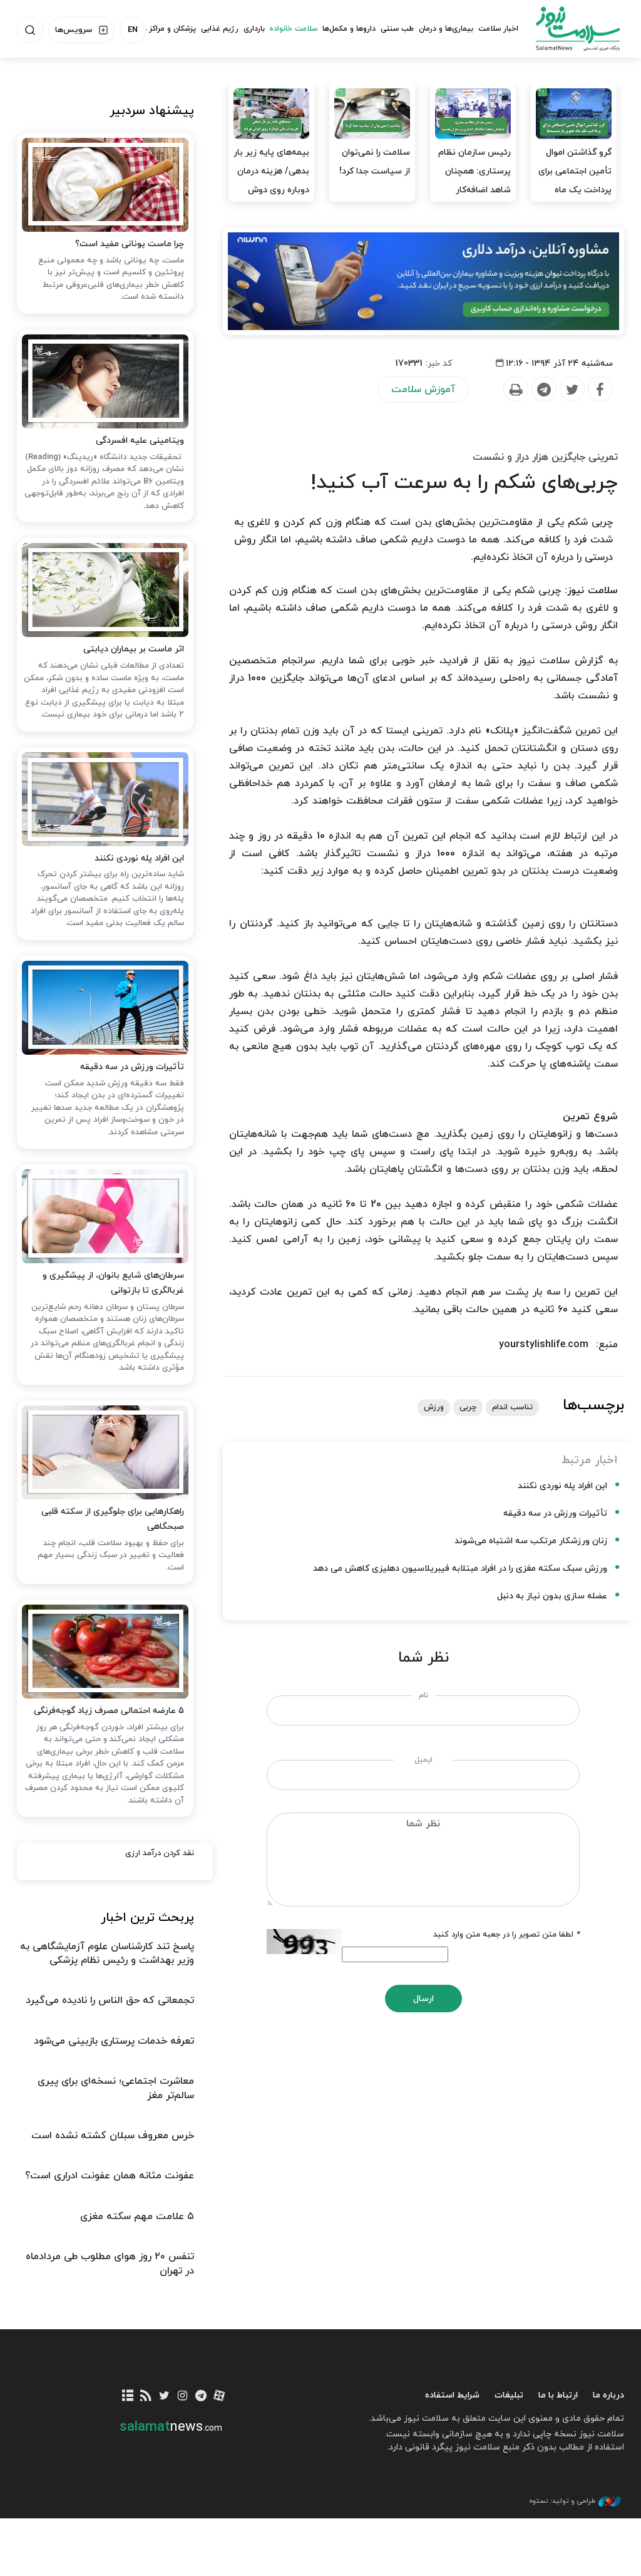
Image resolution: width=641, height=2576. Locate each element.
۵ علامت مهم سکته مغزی (137, 2216)
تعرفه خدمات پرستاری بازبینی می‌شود (114, 2041)
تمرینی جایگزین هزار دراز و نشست (545, 457)
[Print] (515, 390)
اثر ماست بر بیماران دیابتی (134, 649)
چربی (468, 1407)
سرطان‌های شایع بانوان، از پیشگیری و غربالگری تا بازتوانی (113, 1283)
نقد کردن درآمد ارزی (160, 1853)
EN (133, 30)
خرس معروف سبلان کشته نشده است (113, 2136)
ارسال (423, 1999)
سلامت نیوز (578, 28)
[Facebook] (600, 390)
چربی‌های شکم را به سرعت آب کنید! (464, 483)
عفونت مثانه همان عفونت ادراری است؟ (110, 2176)
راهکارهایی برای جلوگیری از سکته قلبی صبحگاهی (113, 1519)
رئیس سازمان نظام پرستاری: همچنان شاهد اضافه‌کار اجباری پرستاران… (474, 181)
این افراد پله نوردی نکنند (562, 1486)
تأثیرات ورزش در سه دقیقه (555, 1513)
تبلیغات (509, 2395)
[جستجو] (30, 30)
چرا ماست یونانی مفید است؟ (130, 244)
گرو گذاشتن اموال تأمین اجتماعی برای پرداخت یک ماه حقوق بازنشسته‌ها (575, 181)
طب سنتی (397, 29)
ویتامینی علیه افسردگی (140, 441)
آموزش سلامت (423, 390)
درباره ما (608, 2395)
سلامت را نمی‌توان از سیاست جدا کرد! (375, 162)
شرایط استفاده (452, 2395)
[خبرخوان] (146, 2397)
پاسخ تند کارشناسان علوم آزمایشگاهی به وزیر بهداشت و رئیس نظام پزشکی (107, 1953)
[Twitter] (572, 390)
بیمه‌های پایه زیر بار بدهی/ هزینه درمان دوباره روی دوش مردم (271, 181)
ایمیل (423, 1760)
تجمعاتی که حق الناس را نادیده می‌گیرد (110, 2000)
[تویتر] (164, 2397)
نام (423, 1695)
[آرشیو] (127, 2397)
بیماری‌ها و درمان (446, 29)
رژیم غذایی (220, 29)
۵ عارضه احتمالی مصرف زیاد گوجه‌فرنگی (109, 1711)
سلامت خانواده (294, 29)
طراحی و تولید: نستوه (562, 2501)
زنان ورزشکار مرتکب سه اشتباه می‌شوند (531, 1541)
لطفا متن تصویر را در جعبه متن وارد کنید (506, 1935)
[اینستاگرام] (182, 2397)
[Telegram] (543, 390)
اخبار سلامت (498, 29)
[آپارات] (219, 2397)
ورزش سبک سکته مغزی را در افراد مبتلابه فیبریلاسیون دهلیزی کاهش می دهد (460, 1569)
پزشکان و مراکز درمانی (161, 29)
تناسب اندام (512, 1407)
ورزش (434, 1407)
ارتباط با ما (558, 2395)
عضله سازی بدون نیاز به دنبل (552, 1596)
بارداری (254, 29)
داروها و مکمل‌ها (349, 29)
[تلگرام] (201, 2397)
